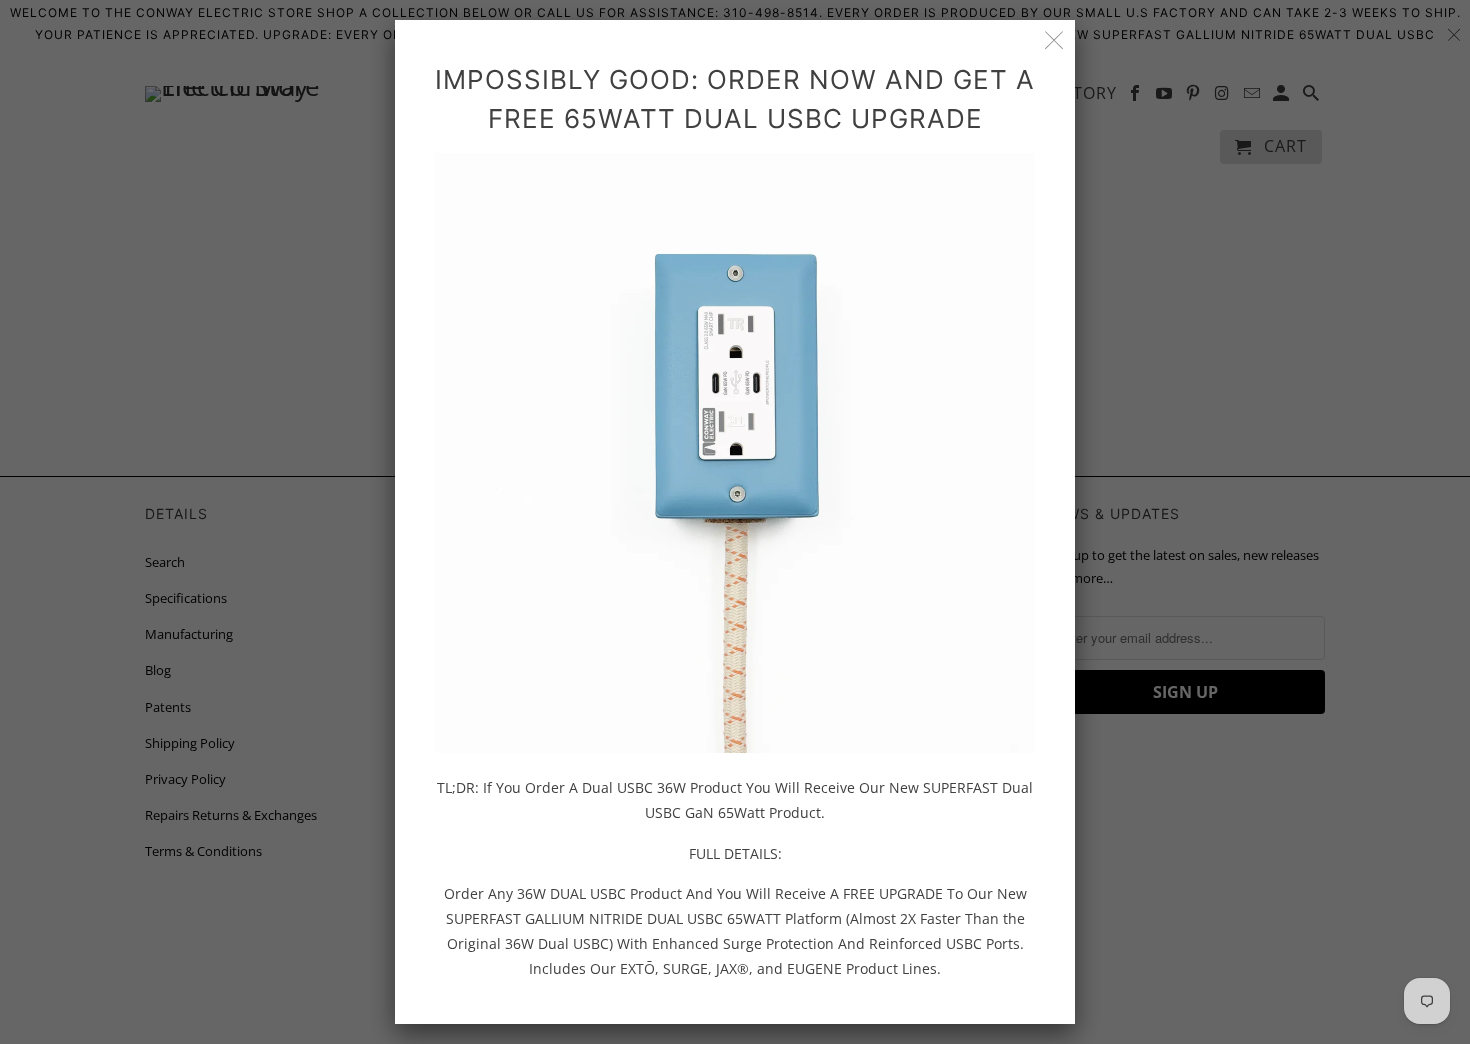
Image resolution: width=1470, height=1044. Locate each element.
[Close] (1054, 40)
